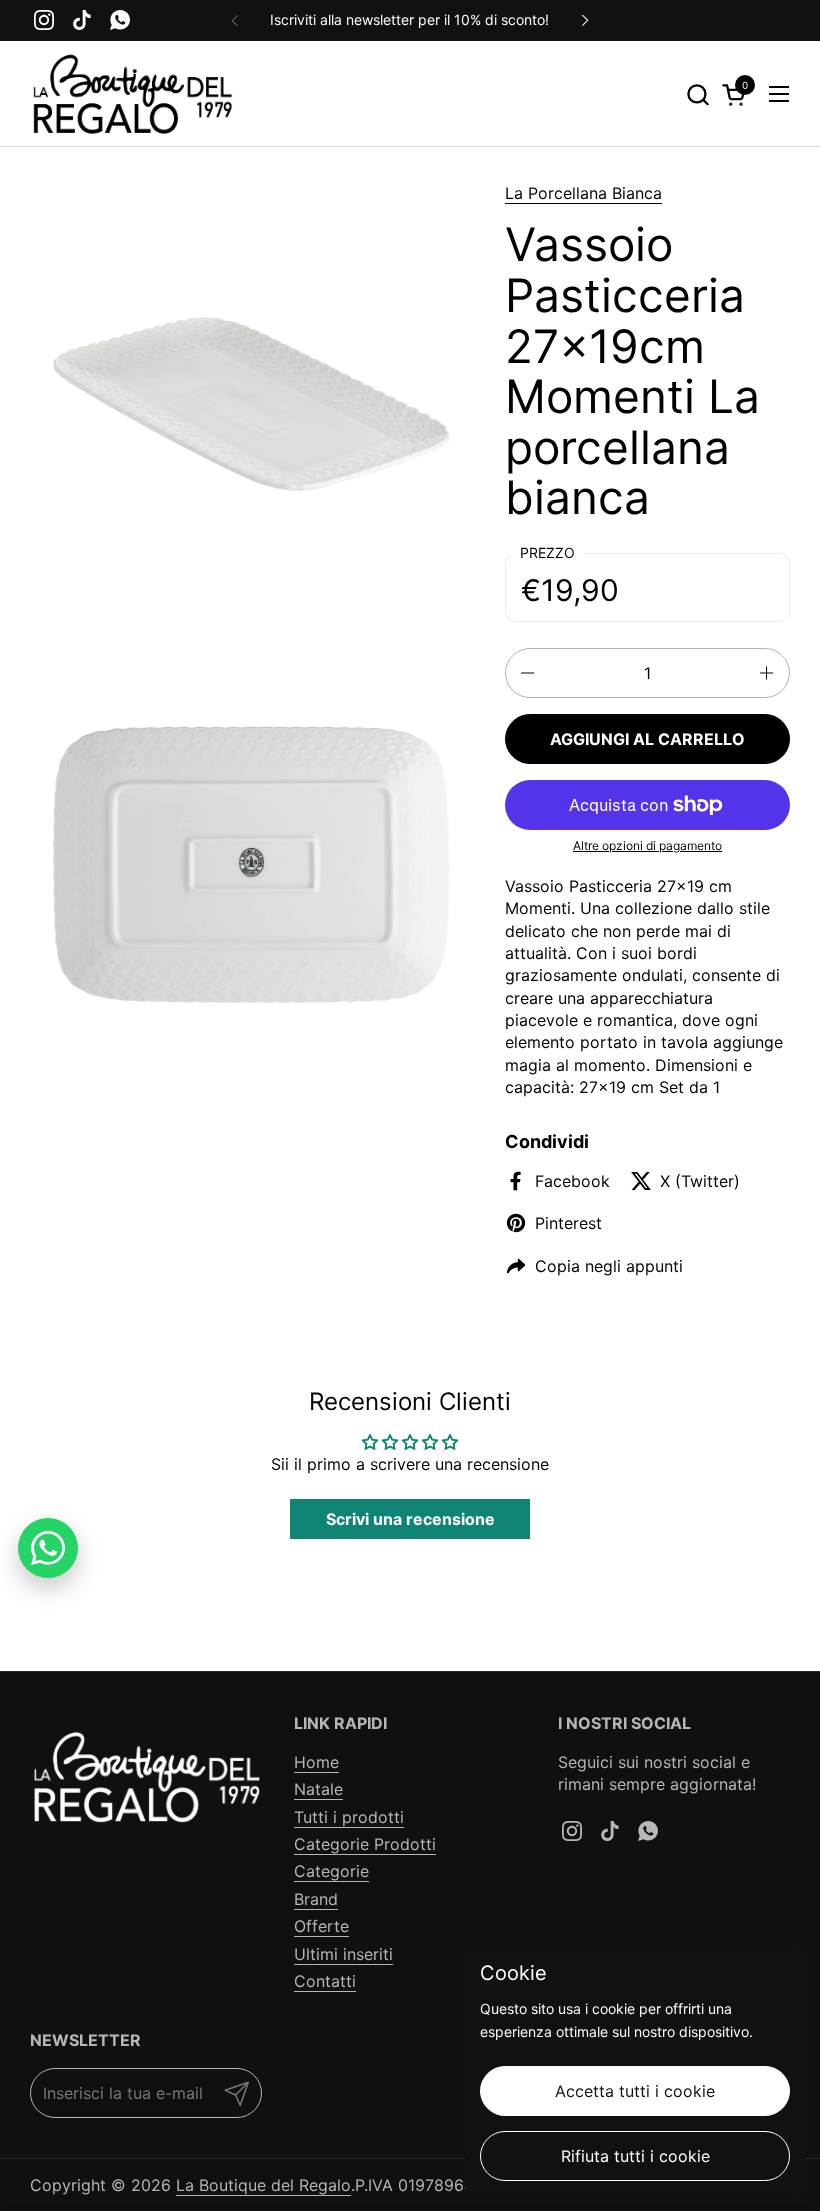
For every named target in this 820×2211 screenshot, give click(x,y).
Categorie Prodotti (365, 1844)
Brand (316, 1899)
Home (316, 1762)
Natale (318, 1789)
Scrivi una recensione (410, 1519)
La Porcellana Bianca (583, 193)
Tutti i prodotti (349, 1817)
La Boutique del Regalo (263, 2185)
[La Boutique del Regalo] (132, 94)
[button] (697, 94)
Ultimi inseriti (343, 1954)
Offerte (321, 1926)
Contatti (325, 1981)
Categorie (331, 1871)
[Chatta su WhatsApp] (48, 1548)
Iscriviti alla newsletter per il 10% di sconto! (409, 19)
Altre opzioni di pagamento (647, 845)
